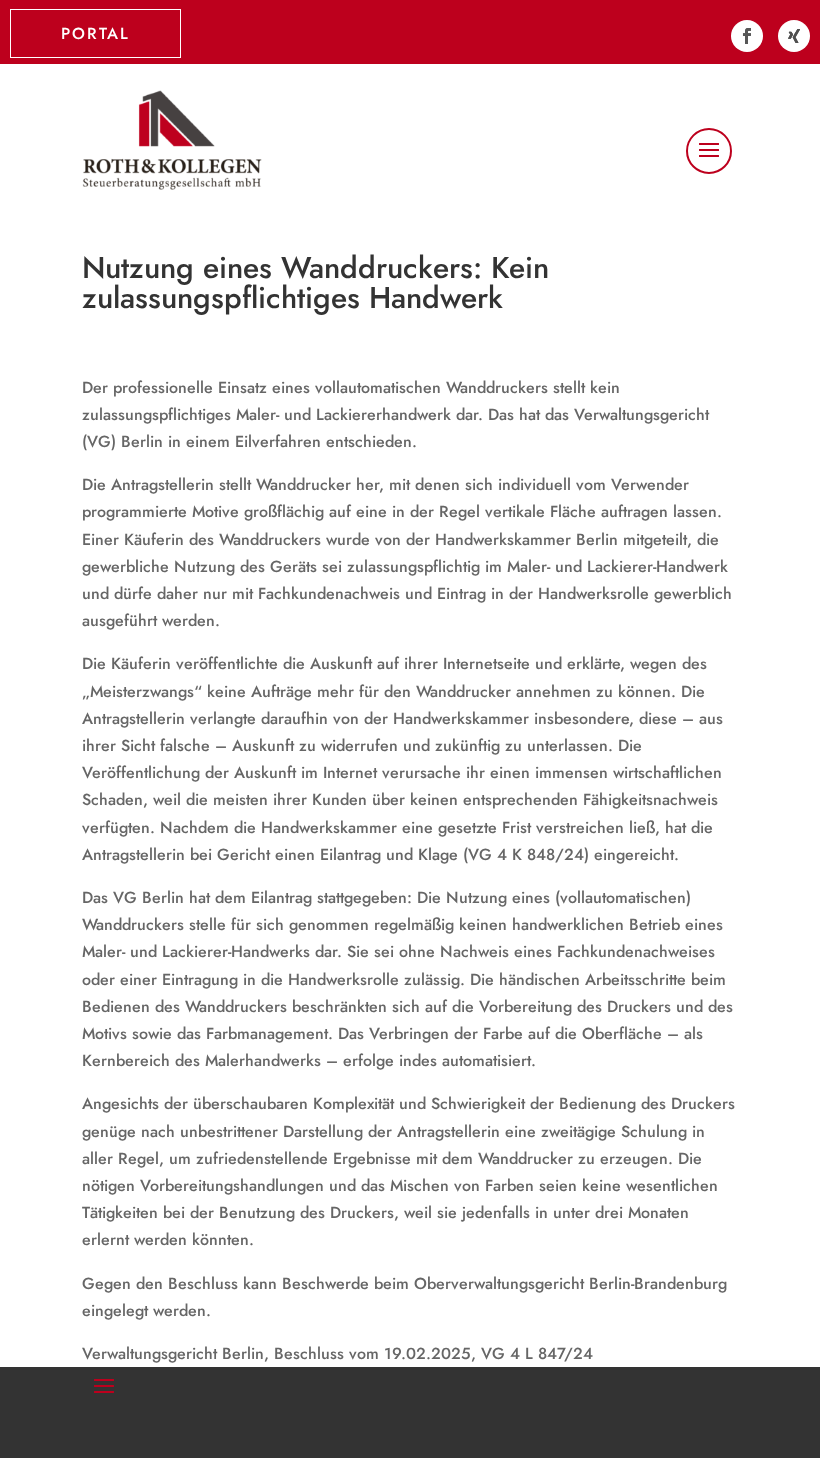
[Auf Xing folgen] (794, 36)
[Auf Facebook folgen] (747, 36)
